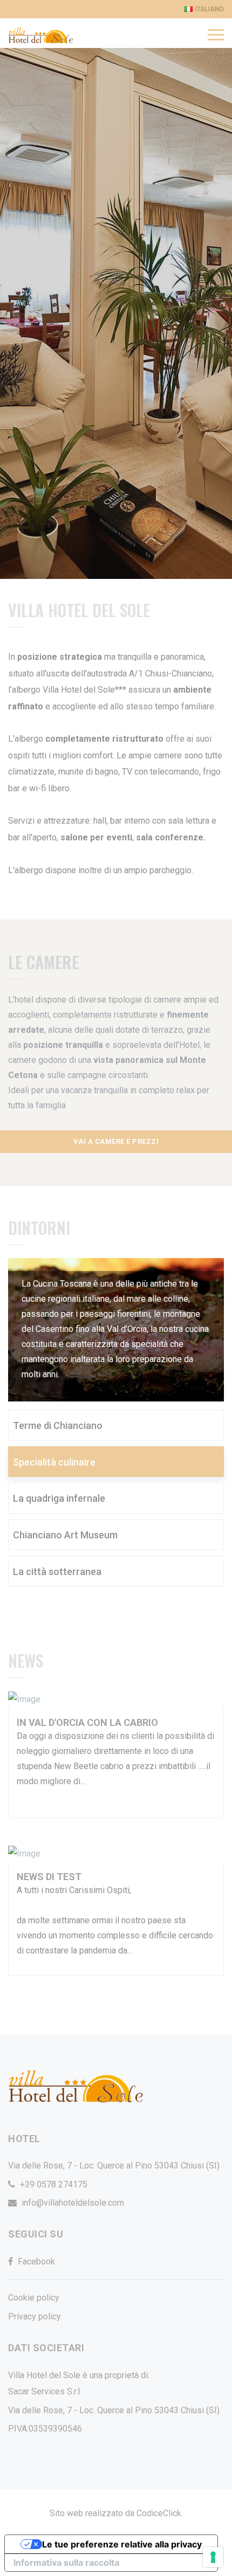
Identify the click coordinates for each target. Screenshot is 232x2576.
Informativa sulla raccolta (66, 2563)
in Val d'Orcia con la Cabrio (87, 1722)
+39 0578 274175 (54, 2184)
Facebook (36, 2261)
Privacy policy (35, 2316)
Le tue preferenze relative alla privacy (122, 2544)
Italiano (210, 9)
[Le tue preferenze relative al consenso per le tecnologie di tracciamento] (213, 2557)
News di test (49, 1877)
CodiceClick (159, 2513)
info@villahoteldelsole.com (73, 2203)
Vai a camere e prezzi (116, 1141)
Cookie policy (34, 2298)
